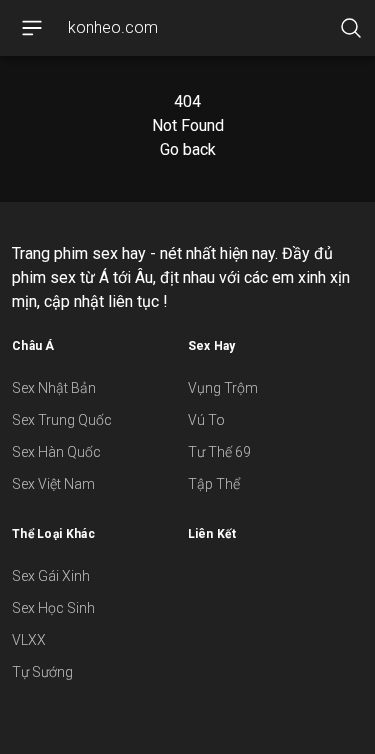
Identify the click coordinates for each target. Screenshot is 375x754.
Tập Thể (214, 484)
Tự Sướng (42, 672)
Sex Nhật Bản (54, 388)
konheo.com (113, 27)
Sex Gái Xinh (51, 576)
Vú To (206, 420)
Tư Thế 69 (219, 452)
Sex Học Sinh (53, 608)
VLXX (29, 640)
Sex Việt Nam (53, 484)
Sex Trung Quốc (62, 420)
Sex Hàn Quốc (56, 452)
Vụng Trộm (223, 388)
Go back (188, 149)
